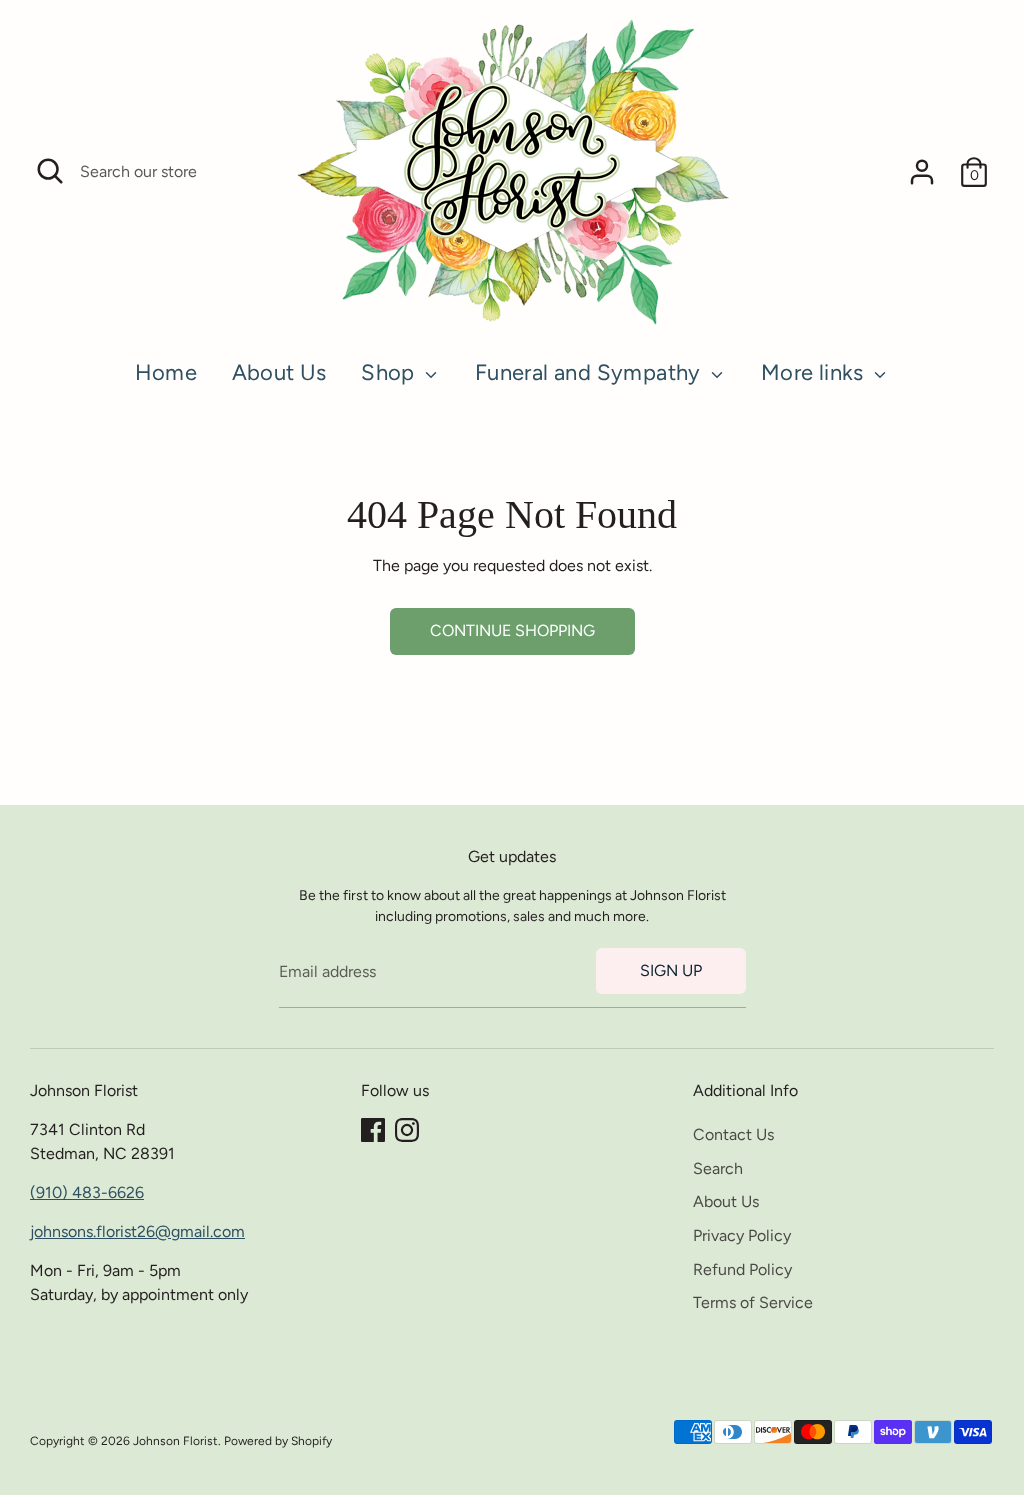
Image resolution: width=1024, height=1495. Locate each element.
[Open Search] (50, 171)
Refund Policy (742, 1269)
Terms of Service (753, 1302)
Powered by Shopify (278, 1441)
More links (815, 372)
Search (718, 1168)
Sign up (671, 970)
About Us (279, 372)
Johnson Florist (175, 1441)
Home (166, 372)
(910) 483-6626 (87, 1192)
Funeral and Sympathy (590, 372)
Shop (390, 372)
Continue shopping (512, 630)
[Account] (922, 172)
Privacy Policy (742, 1235)
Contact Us (733, 1134)
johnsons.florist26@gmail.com (137, 1231)
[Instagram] (407, 1130)
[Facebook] (373, 1130)
